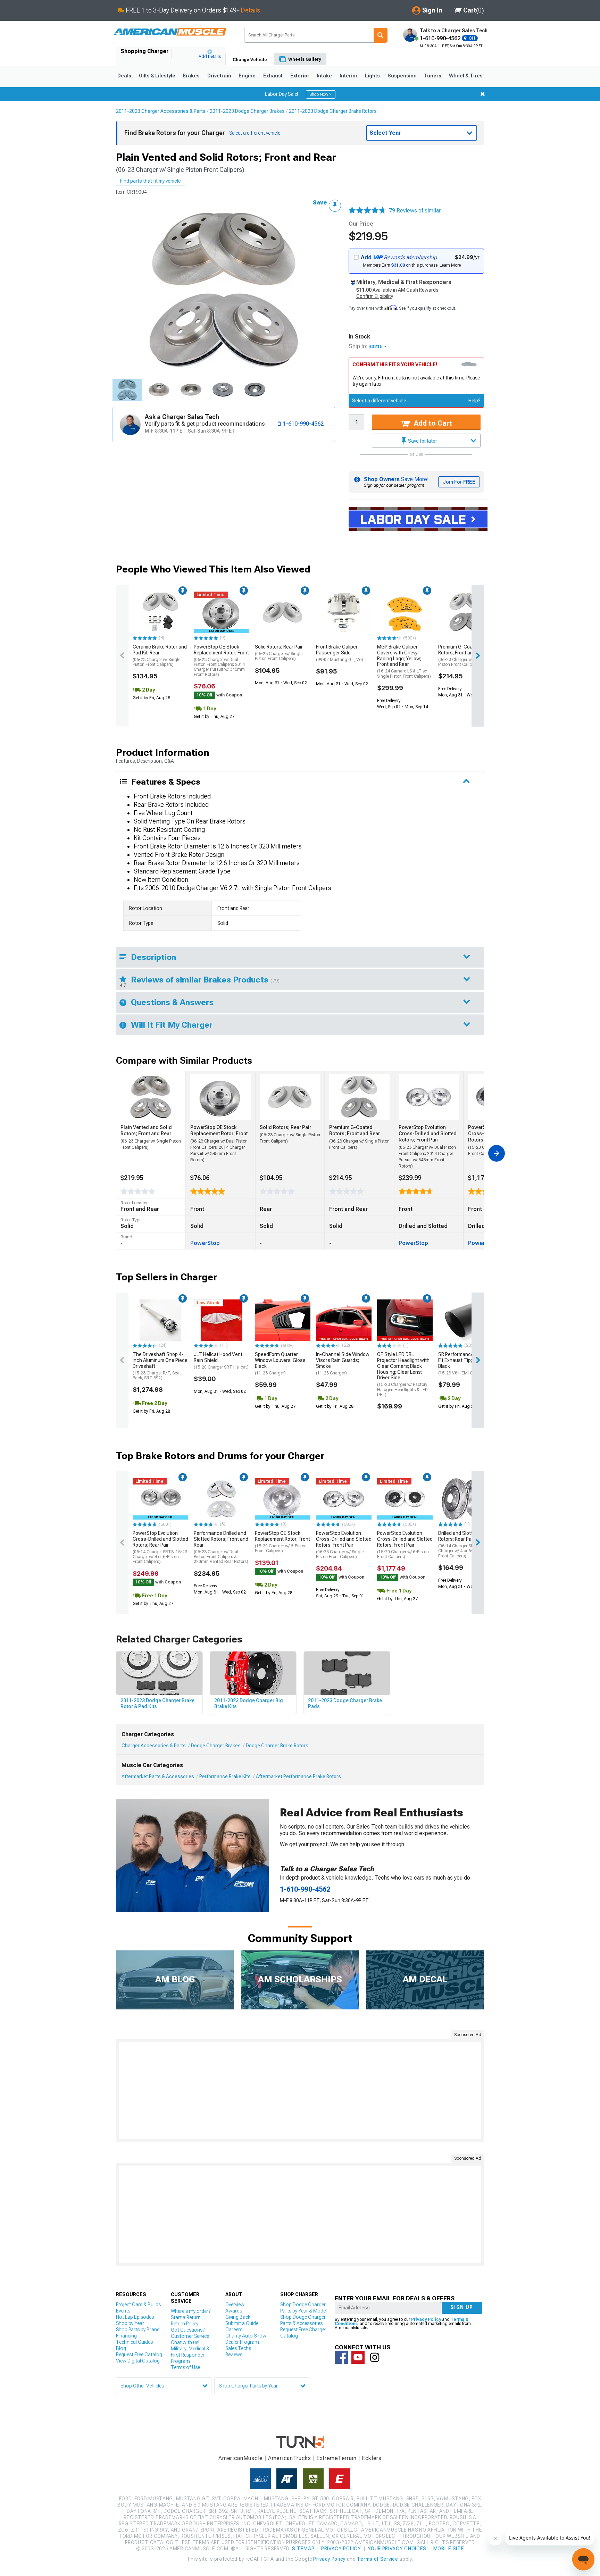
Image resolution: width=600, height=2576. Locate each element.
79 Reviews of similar (415, 211)
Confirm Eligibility (375, 296)
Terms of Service (377, 2559)
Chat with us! (185, 2342)
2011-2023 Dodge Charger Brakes (247, 111)
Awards (234, 2311)
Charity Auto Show (246, 2336)
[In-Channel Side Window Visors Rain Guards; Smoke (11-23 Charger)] (344, 1320)
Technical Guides (134, 2342)
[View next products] (478, 655)
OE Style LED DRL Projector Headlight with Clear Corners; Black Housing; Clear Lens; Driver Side (403, 1374)
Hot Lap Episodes (135, 2317)
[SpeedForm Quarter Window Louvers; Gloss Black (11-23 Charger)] (283, 1320)
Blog (121, 2348)
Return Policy (185, 2324)
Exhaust (273, 76)
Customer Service (190, 2336)
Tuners (433, 76)
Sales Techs (238, 2348)
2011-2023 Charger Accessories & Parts (161, 111)
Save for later (422, 441)
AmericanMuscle (241, 2458)
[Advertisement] (300, 2091)
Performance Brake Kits (225, 1776)
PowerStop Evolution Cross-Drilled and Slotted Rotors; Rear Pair (160, 1547)
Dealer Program (242, 2342)
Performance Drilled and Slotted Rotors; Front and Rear (221, 1547)
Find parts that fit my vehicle (151, 181)
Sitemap (303, 2549)
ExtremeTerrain (336, 2458)
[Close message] (483, 94)
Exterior (300, 76)
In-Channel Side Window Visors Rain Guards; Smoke (343, 1363)
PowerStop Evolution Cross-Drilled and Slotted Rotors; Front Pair (344, 1545)
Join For (459, 482)
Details (251, 10)
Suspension (402, 76)
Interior (349, 76)
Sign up (462, 2307)
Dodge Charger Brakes (216, 1746)
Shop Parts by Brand (138, 2330)
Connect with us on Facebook (341, 2357)
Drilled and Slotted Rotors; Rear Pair (465, 1544)
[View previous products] (122, 655)
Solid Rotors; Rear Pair (279, 653)
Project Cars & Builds (138, 2305)
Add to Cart (432, 423)
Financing (126, 2336)
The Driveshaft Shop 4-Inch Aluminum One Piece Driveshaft (160, 1366)
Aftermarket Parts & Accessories (158, 1776)
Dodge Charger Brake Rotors (277, 1746)
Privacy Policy (426, 2319)
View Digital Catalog (138, 2361)
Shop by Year (130, 2323)
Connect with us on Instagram (375, 2357)
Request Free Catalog (139, 2355)
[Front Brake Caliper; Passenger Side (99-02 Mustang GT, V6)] (344, 612)
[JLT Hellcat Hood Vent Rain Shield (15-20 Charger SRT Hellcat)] (222, 1320)
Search (381, 35)
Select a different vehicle (379, 401)
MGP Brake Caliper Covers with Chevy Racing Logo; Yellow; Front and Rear (404, 661)
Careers (234, 2330)
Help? (474, 401)
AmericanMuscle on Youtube (358, 2357)
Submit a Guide (242, 2323)
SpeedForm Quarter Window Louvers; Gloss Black (280, 1363)
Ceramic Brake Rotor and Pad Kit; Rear (160, 655)
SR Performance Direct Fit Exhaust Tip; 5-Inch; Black (463, 1363)
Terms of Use (185, 2367)
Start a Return (186, 2317)
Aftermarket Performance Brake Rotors (298, 1776)
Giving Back (238, 2317)
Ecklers (372, 2458)
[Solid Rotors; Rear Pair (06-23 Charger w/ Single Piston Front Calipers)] (283, 612)
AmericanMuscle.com (170, 32)
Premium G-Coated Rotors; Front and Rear (462, 655)
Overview (235, 2305)
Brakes (191, 76)
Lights (372, 76)
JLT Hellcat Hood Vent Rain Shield (221, 1361)
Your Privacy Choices (397, 2549)
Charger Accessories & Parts (154, 1746)
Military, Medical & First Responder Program (190, 2355)
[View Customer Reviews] (367, 211)
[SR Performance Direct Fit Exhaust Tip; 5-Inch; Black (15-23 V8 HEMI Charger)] (466, 1320)
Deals (124, 76)
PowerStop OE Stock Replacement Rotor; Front (221, 660)
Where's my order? (191, 2311)
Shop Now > (321, 94)
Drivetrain (219, 76)
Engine (247, 76)
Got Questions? (188, 2330)
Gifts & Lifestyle (157, 76)
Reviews (234, 2355)
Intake (324, 76)
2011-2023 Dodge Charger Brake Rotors (333, 111)
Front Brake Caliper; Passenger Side (340, 653)
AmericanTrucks (290, 2458)
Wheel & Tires (466, 76)
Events (123, 2311)
